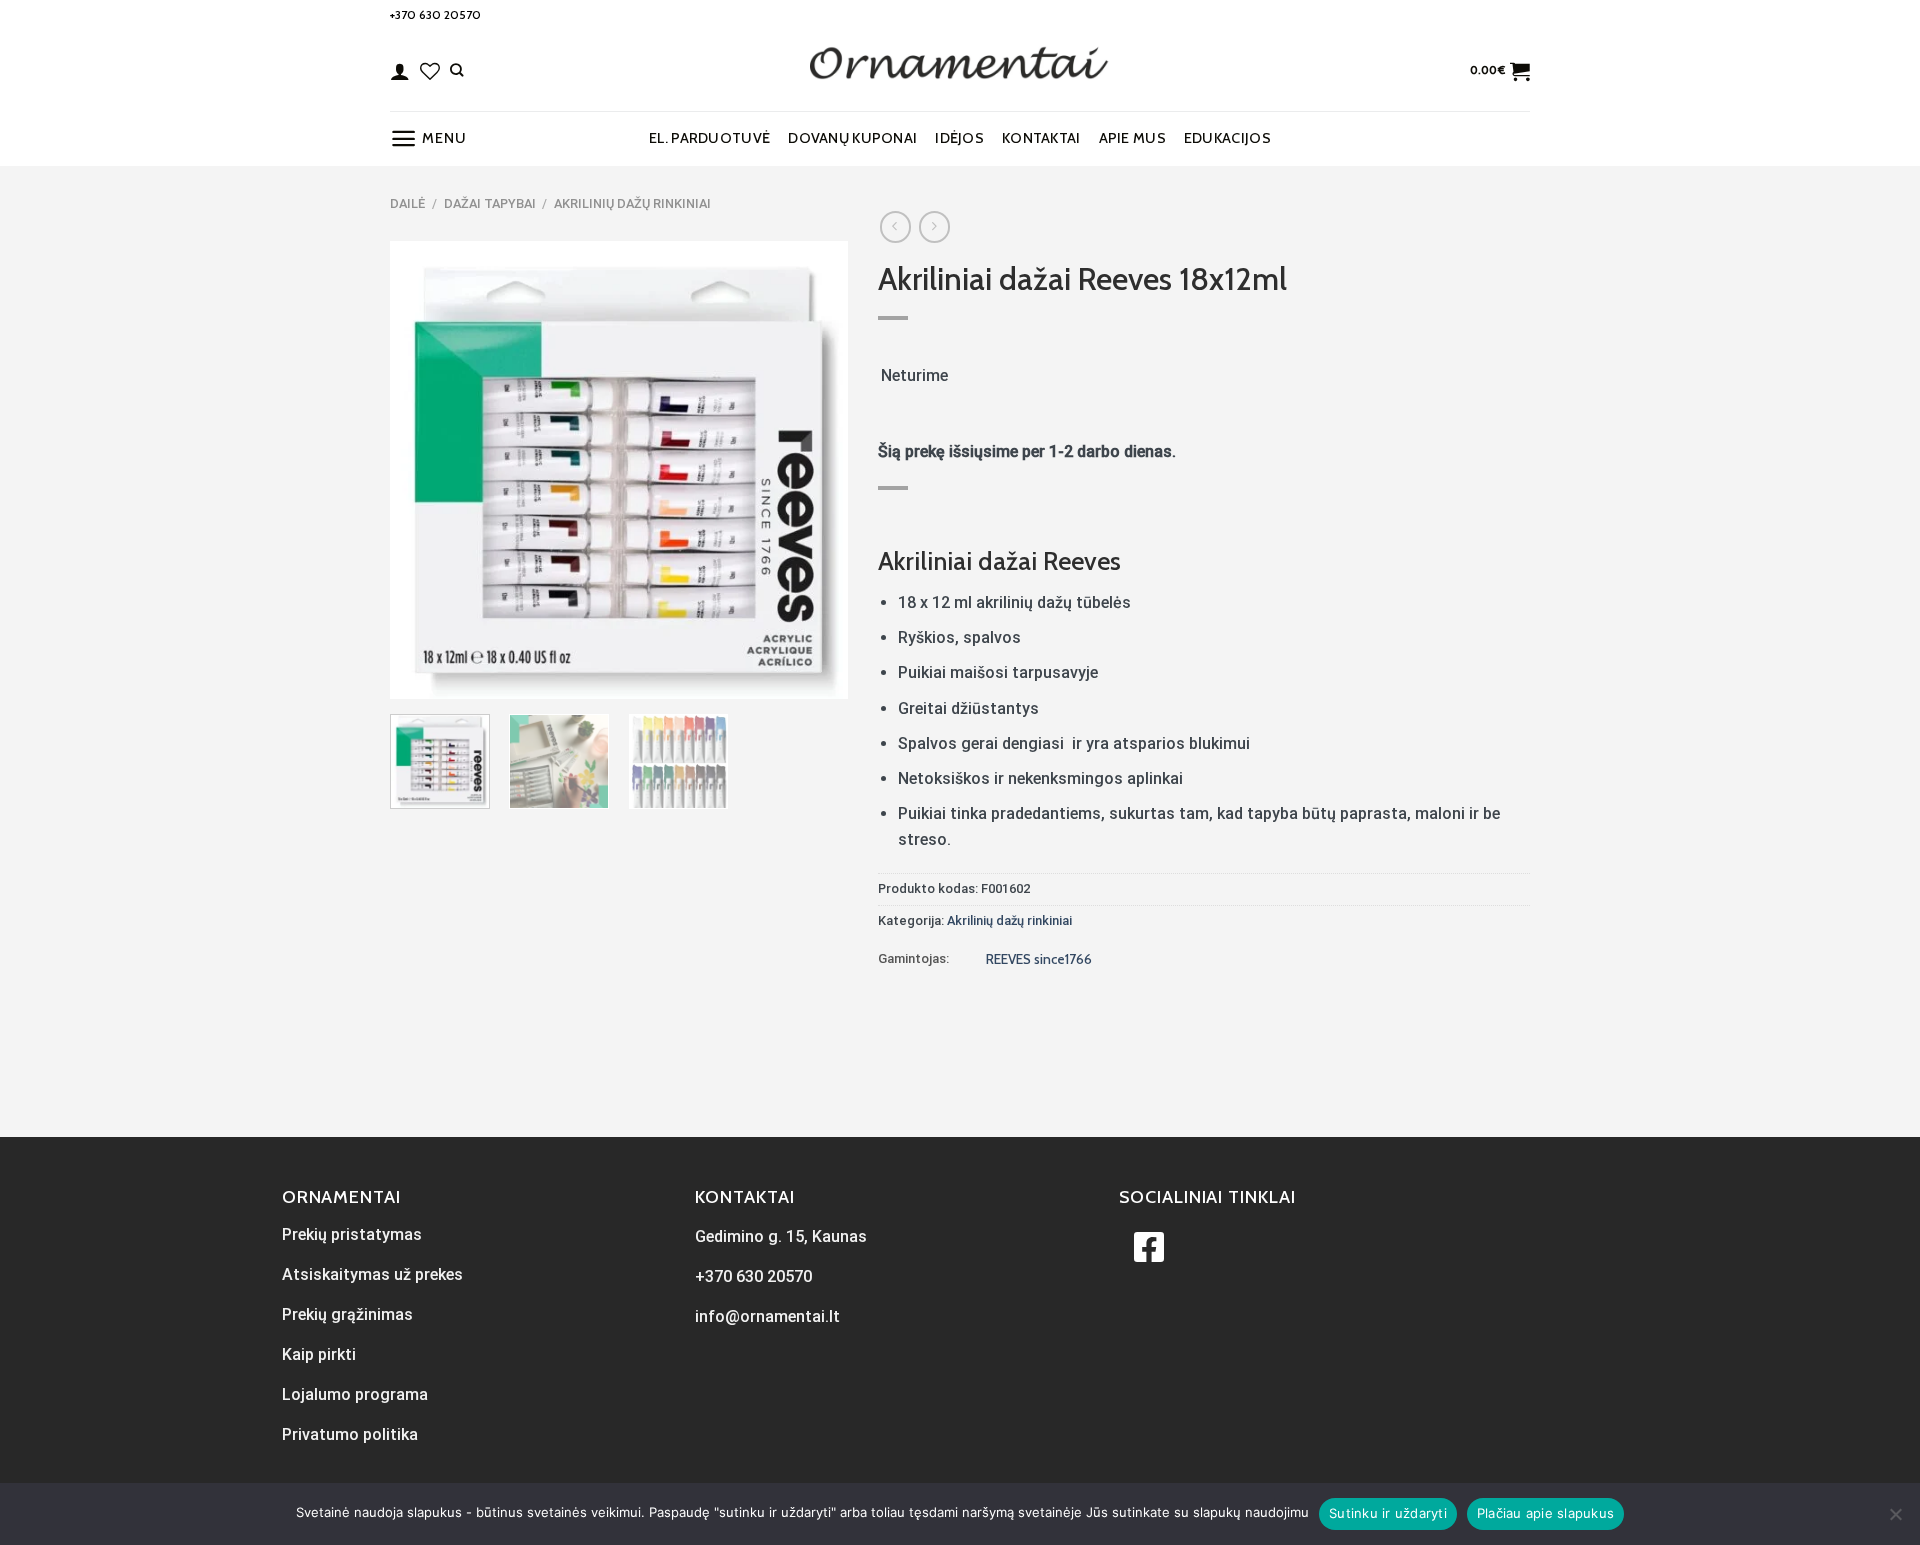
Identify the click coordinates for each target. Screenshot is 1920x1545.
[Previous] (424, 470)
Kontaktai (1041, 138)
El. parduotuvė (709, 138)
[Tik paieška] (456, 70)
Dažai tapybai (490, 203)
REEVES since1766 (1039, 959)
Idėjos (959, 138)
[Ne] (1895, 1520)
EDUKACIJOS (1227, 138)
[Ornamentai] (960, 71)
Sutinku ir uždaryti (1388, 1513)
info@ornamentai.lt (767, 1316)
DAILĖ (407, 203)
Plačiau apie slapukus (1545, 1513)
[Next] (813, 470)
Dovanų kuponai (852, 138)
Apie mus (1132, 138)
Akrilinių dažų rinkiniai (632, 203)
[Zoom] (416, 674)
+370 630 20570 (435, 14)
